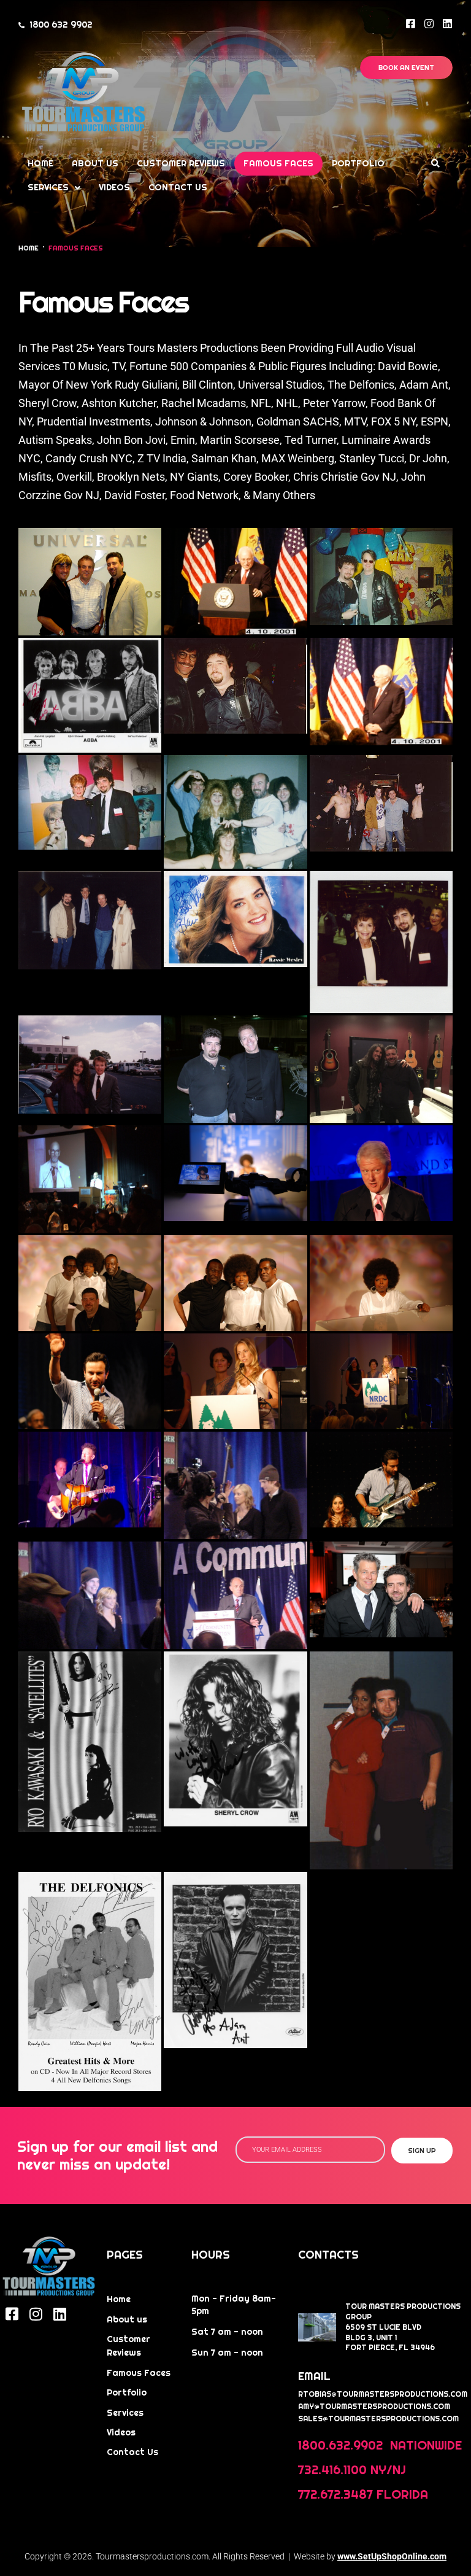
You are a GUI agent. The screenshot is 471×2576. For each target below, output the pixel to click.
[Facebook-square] (411, 24)
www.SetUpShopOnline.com (392, 2556)
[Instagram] (429, 24)
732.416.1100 (332, 2470)
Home (29, 248)
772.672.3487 (335, 2494)
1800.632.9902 (342, 2445)
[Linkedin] (447, 24)
